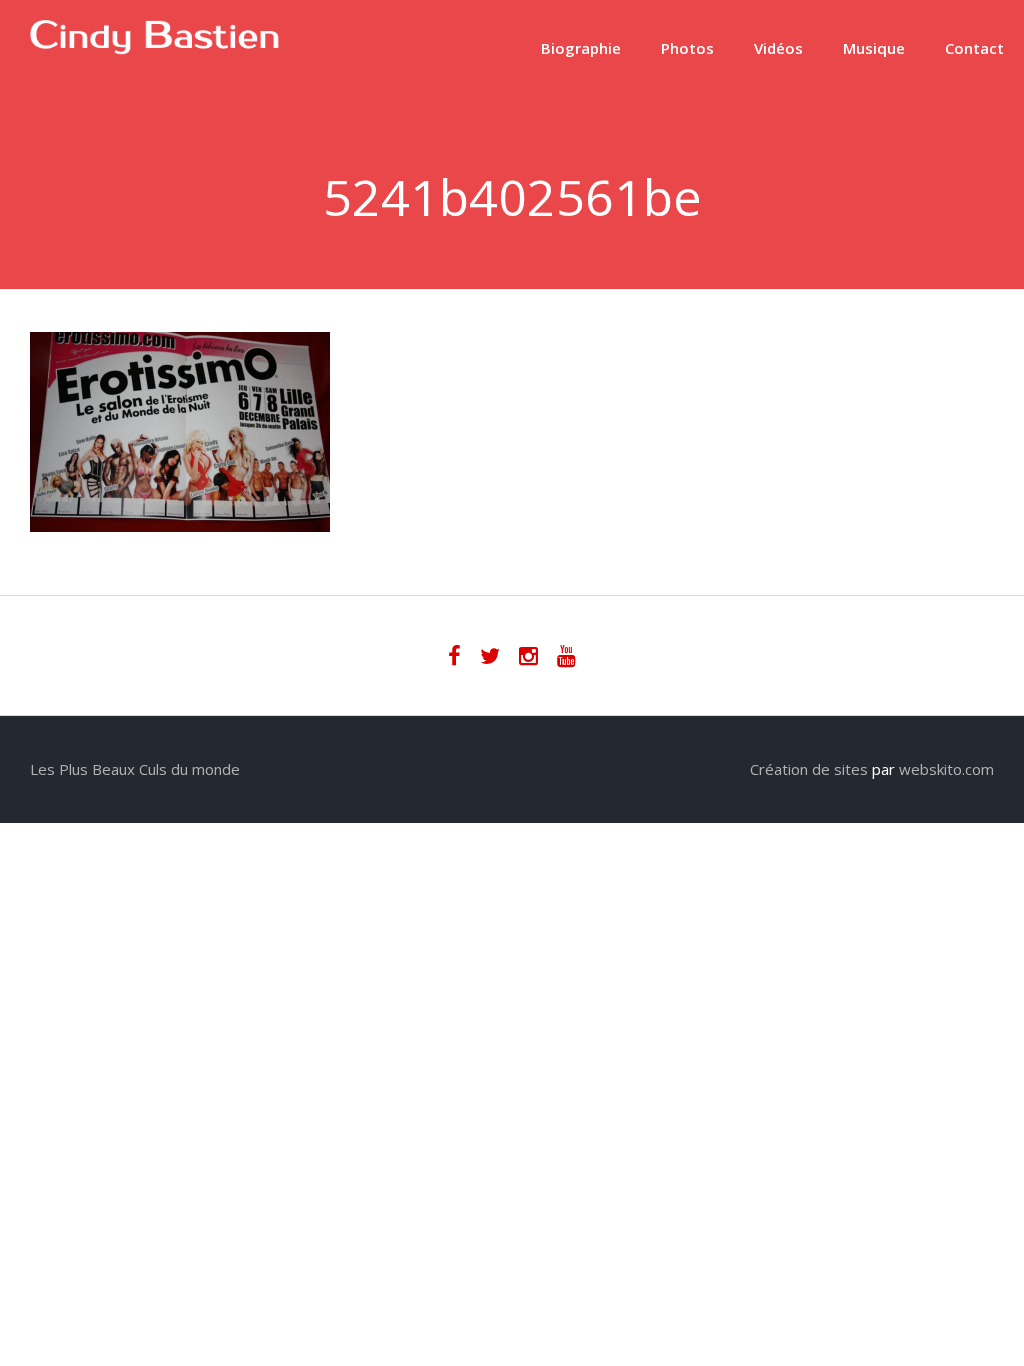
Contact (974, 48)
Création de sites (809, 769)
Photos (687, 48)
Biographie (581, 48)
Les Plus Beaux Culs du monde (135, 769)
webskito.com (946, 769)
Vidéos (778, 48)
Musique (874, 48)
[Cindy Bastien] (155, 49)
